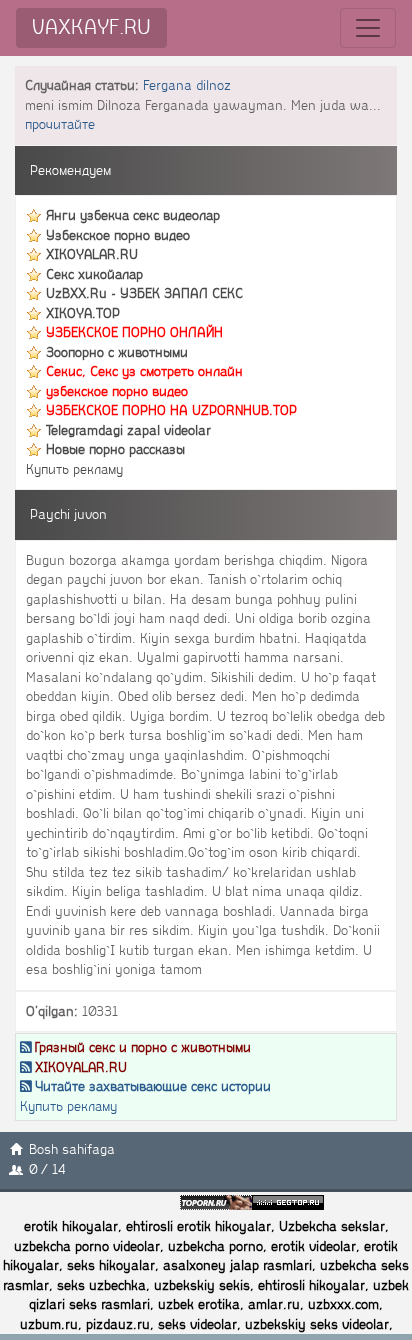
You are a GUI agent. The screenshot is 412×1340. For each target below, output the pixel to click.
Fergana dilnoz (187, 85)
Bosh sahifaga (72, 1149)
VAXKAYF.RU (91, 27)
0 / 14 (47, 1169)
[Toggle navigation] (368, 28)
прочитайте (60, 124)
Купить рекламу (74, 469)
